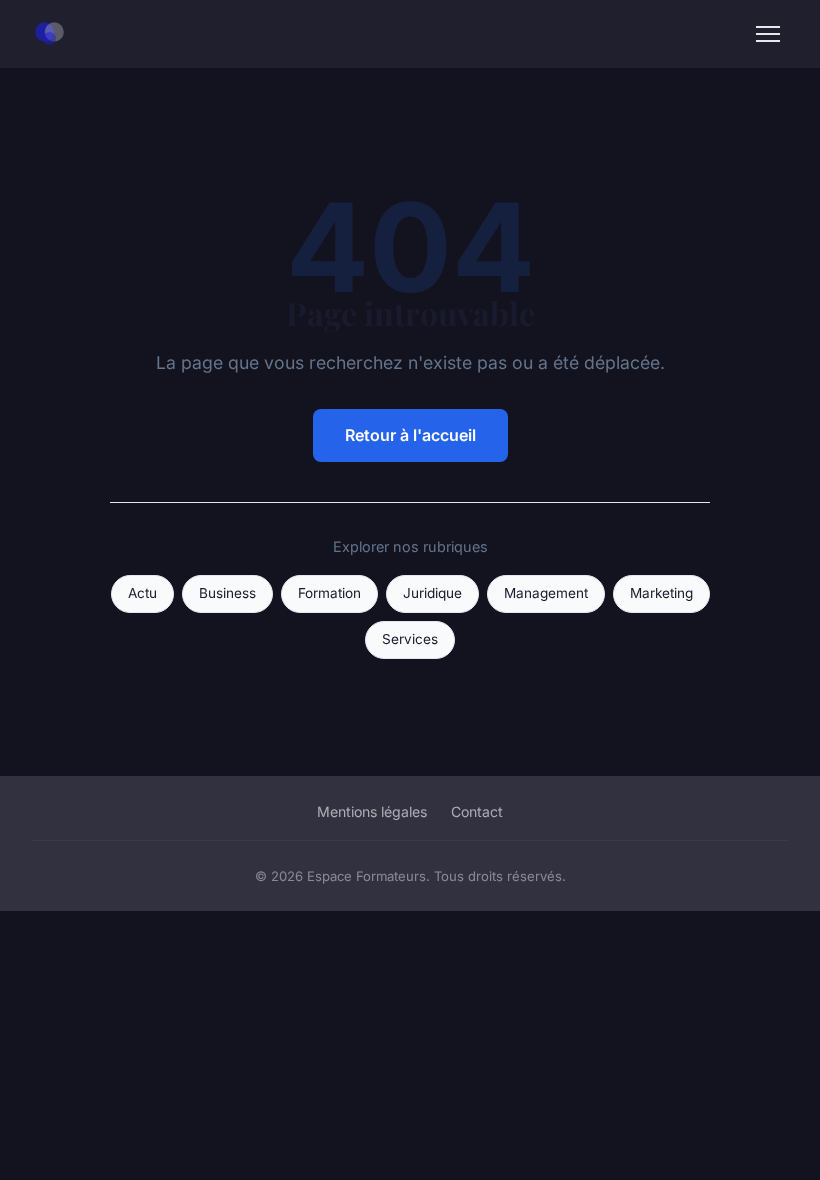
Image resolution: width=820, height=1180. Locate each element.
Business (227, 593)
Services (410, 639)
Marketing (661, 593)
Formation (329, 593)
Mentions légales (372, 811)
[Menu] (768, 34)
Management (546, 593)
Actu (142, 593)
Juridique (432, 593)
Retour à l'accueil (410, 435)
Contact (477, 811)
